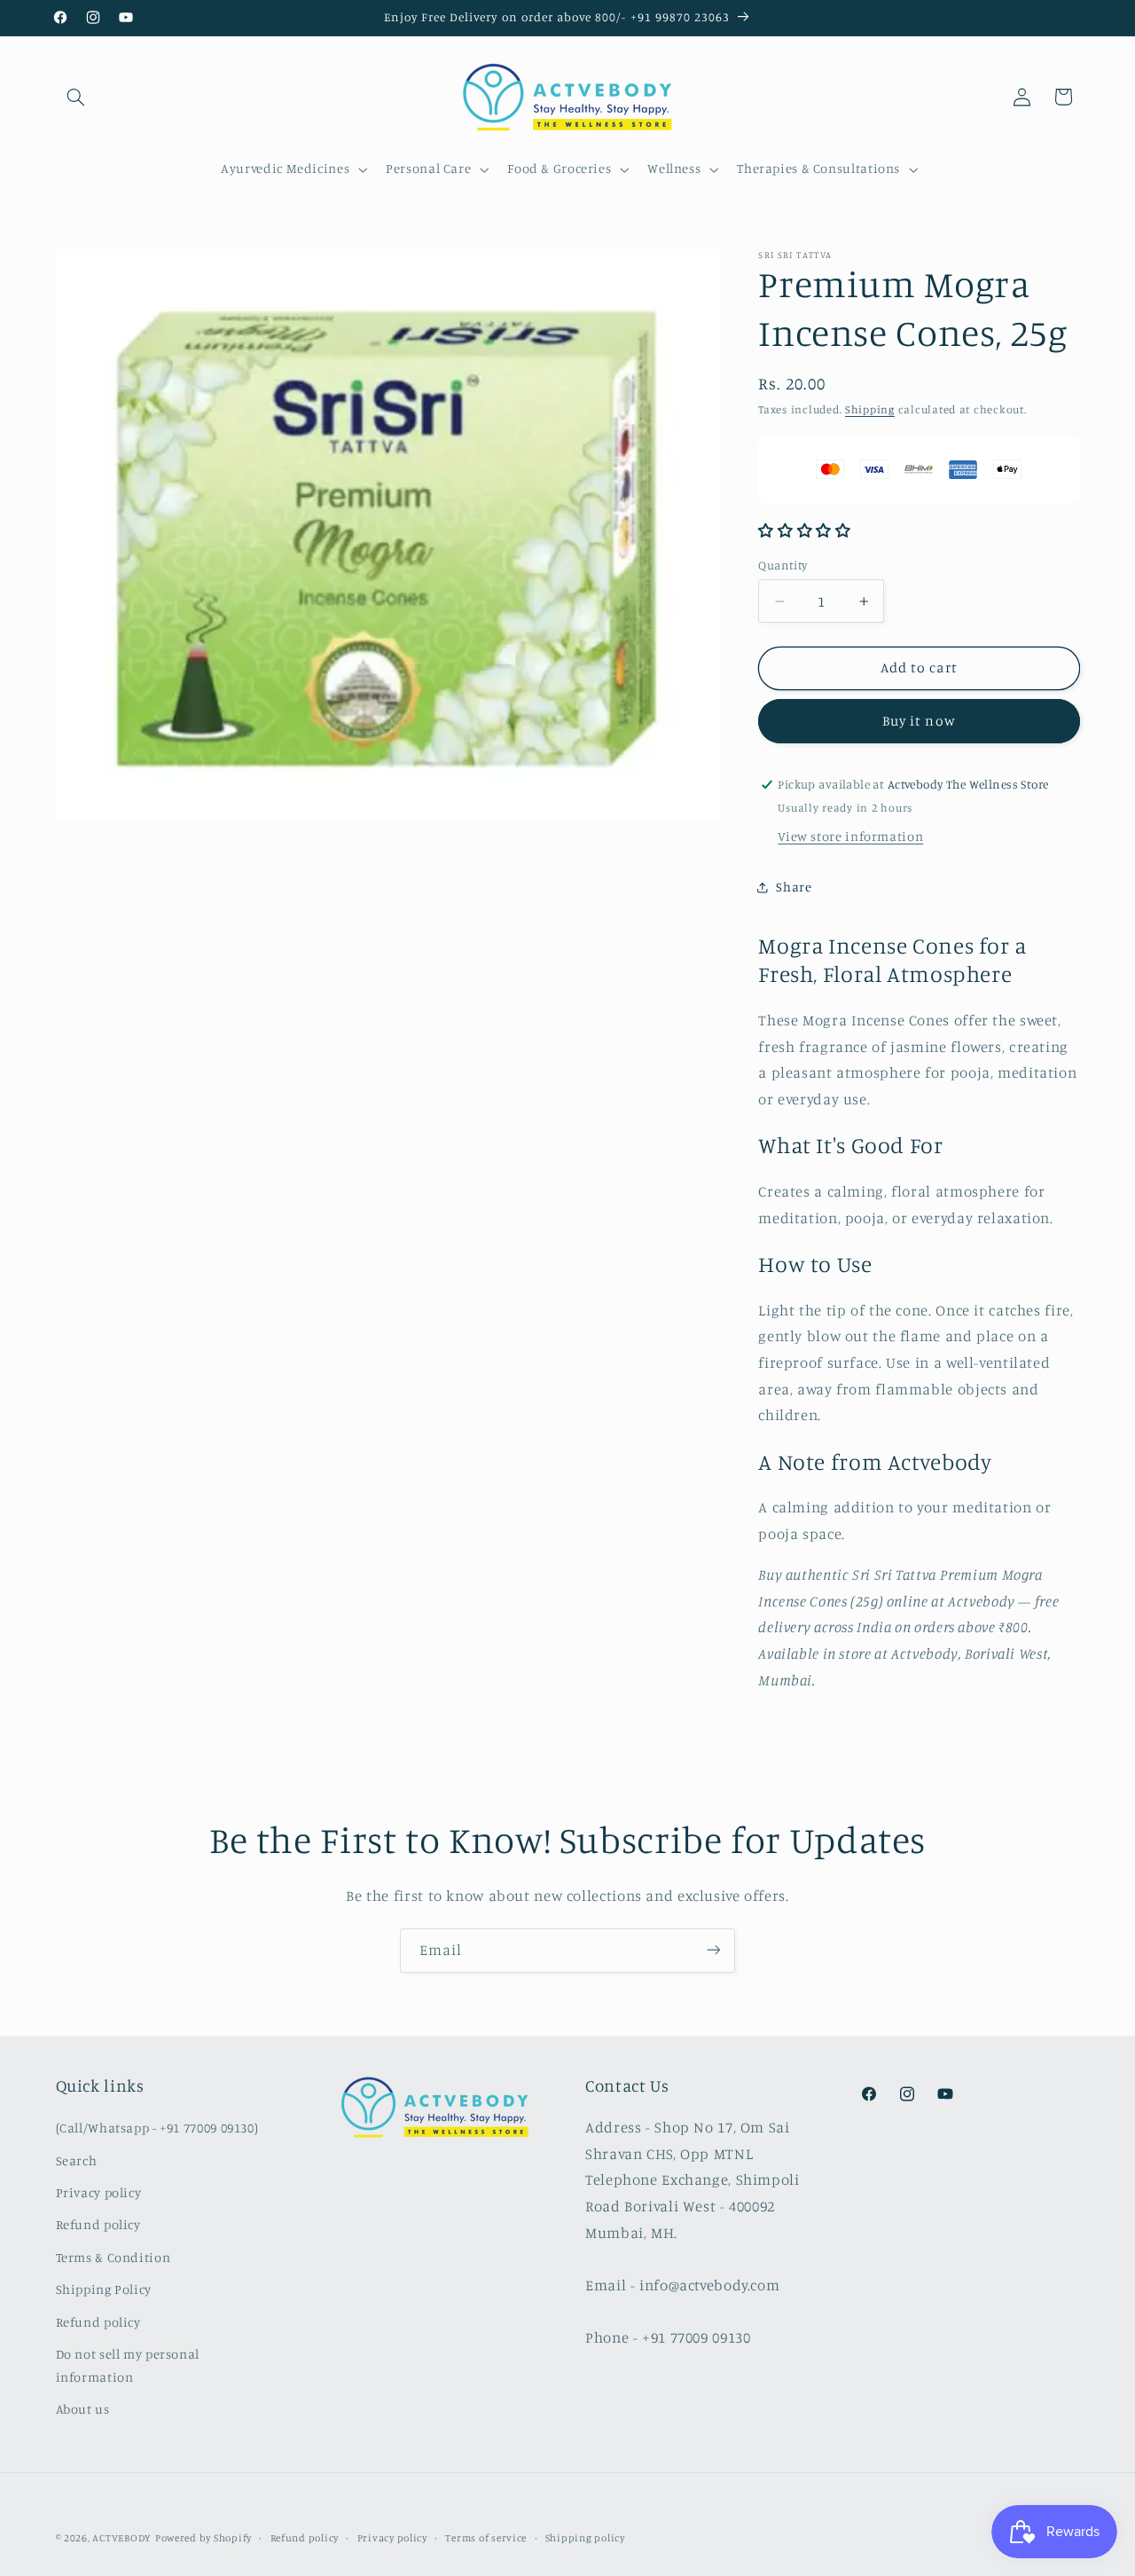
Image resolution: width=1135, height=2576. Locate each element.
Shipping (870, 409)
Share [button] (794, 887)
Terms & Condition (113, 2257)
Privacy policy (99, 2192)
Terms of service (486, 2538)
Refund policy (98, 2225)
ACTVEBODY (122, 2538)
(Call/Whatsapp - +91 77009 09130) (157, 2128)
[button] (76, 97)
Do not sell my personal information (128, 2365)
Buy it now (919, 721)
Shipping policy (585, 2538)
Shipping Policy (104, 2289)
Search (77, 2160)
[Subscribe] (714, 1950)
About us (83, 2410)
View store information (850, 836)
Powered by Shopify (204, 2538)
